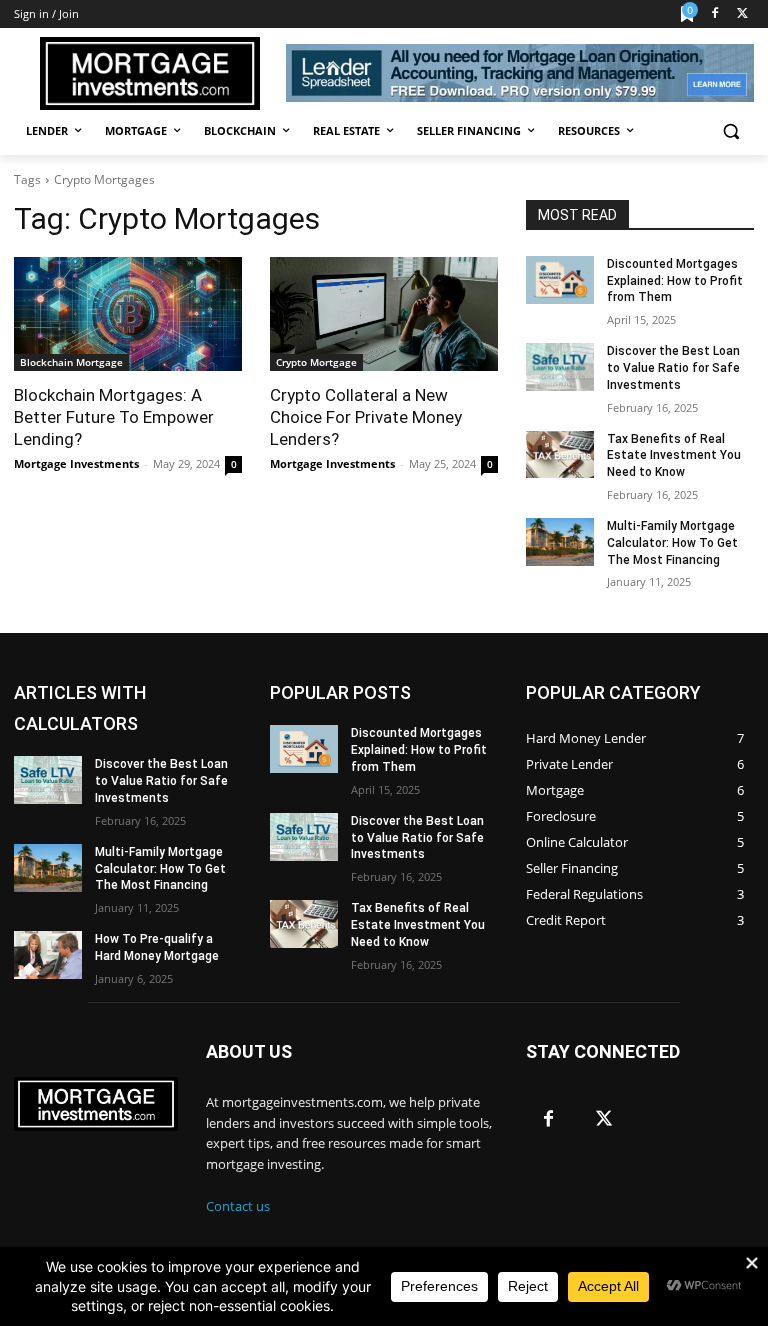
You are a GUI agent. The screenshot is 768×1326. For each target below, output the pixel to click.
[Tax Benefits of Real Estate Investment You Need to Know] (560, 455)
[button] (730, 131)
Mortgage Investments (76, 463)
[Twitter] (742, 14)
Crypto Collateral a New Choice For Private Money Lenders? (366, 417)
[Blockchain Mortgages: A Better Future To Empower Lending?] (128, 314)
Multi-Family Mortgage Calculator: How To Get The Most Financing (672, 543)
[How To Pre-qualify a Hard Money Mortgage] (48, 955)
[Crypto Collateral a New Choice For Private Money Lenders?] (384, 314)
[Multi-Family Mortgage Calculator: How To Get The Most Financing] (560, 542)
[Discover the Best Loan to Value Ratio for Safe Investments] (560, 367)
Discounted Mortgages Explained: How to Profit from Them (675, 281)
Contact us (238, 1206)
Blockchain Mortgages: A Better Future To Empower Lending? (114, 417)
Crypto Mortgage (316, 362)
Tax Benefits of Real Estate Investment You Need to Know (674, 456)
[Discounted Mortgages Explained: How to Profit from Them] (560, 280)
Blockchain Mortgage (71, 362)
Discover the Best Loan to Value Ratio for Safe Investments (673, 368)
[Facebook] (714, 14)
